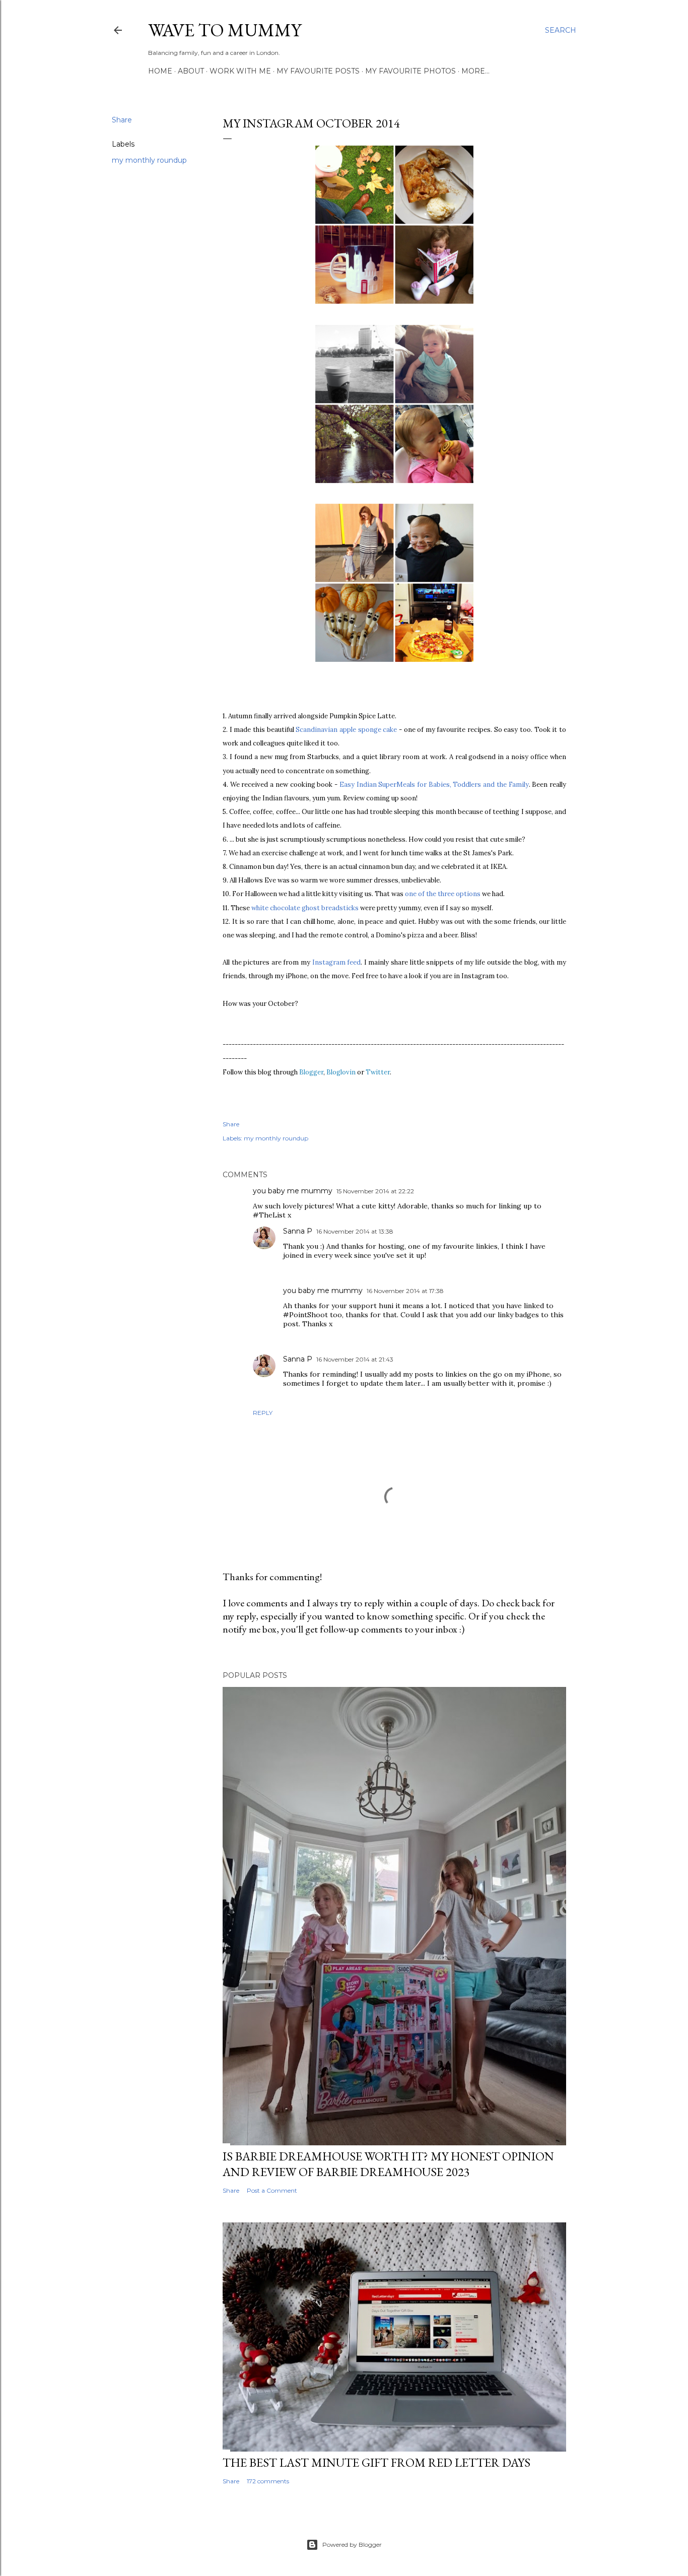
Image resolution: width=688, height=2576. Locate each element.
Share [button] (122, 120)
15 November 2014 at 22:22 (375, 1191)
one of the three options (443, 894)
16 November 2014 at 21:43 (355, 1359)
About (191, 71)
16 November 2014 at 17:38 (405, 1291)
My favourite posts (318, 71)
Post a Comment (272, 2190)
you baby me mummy (293, 1191)
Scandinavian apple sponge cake (347, 730)
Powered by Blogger (352, 2545)
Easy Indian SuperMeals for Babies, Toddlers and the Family (434, 785)
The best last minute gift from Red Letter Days (376, 2462)
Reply (263, 1413)
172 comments (268, 2481)
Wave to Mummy (225, 30)
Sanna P (298, 1231)
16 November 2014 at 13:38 (355, 1231)
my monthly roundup (149, 160)
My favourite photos (410, 71)
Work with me (240, 71)
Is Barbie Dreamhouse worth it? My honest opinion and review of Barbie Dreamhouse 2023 (388, 2164)
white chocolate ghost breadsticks (305, 908)
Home (160, 71)
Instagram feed (337, 962)
